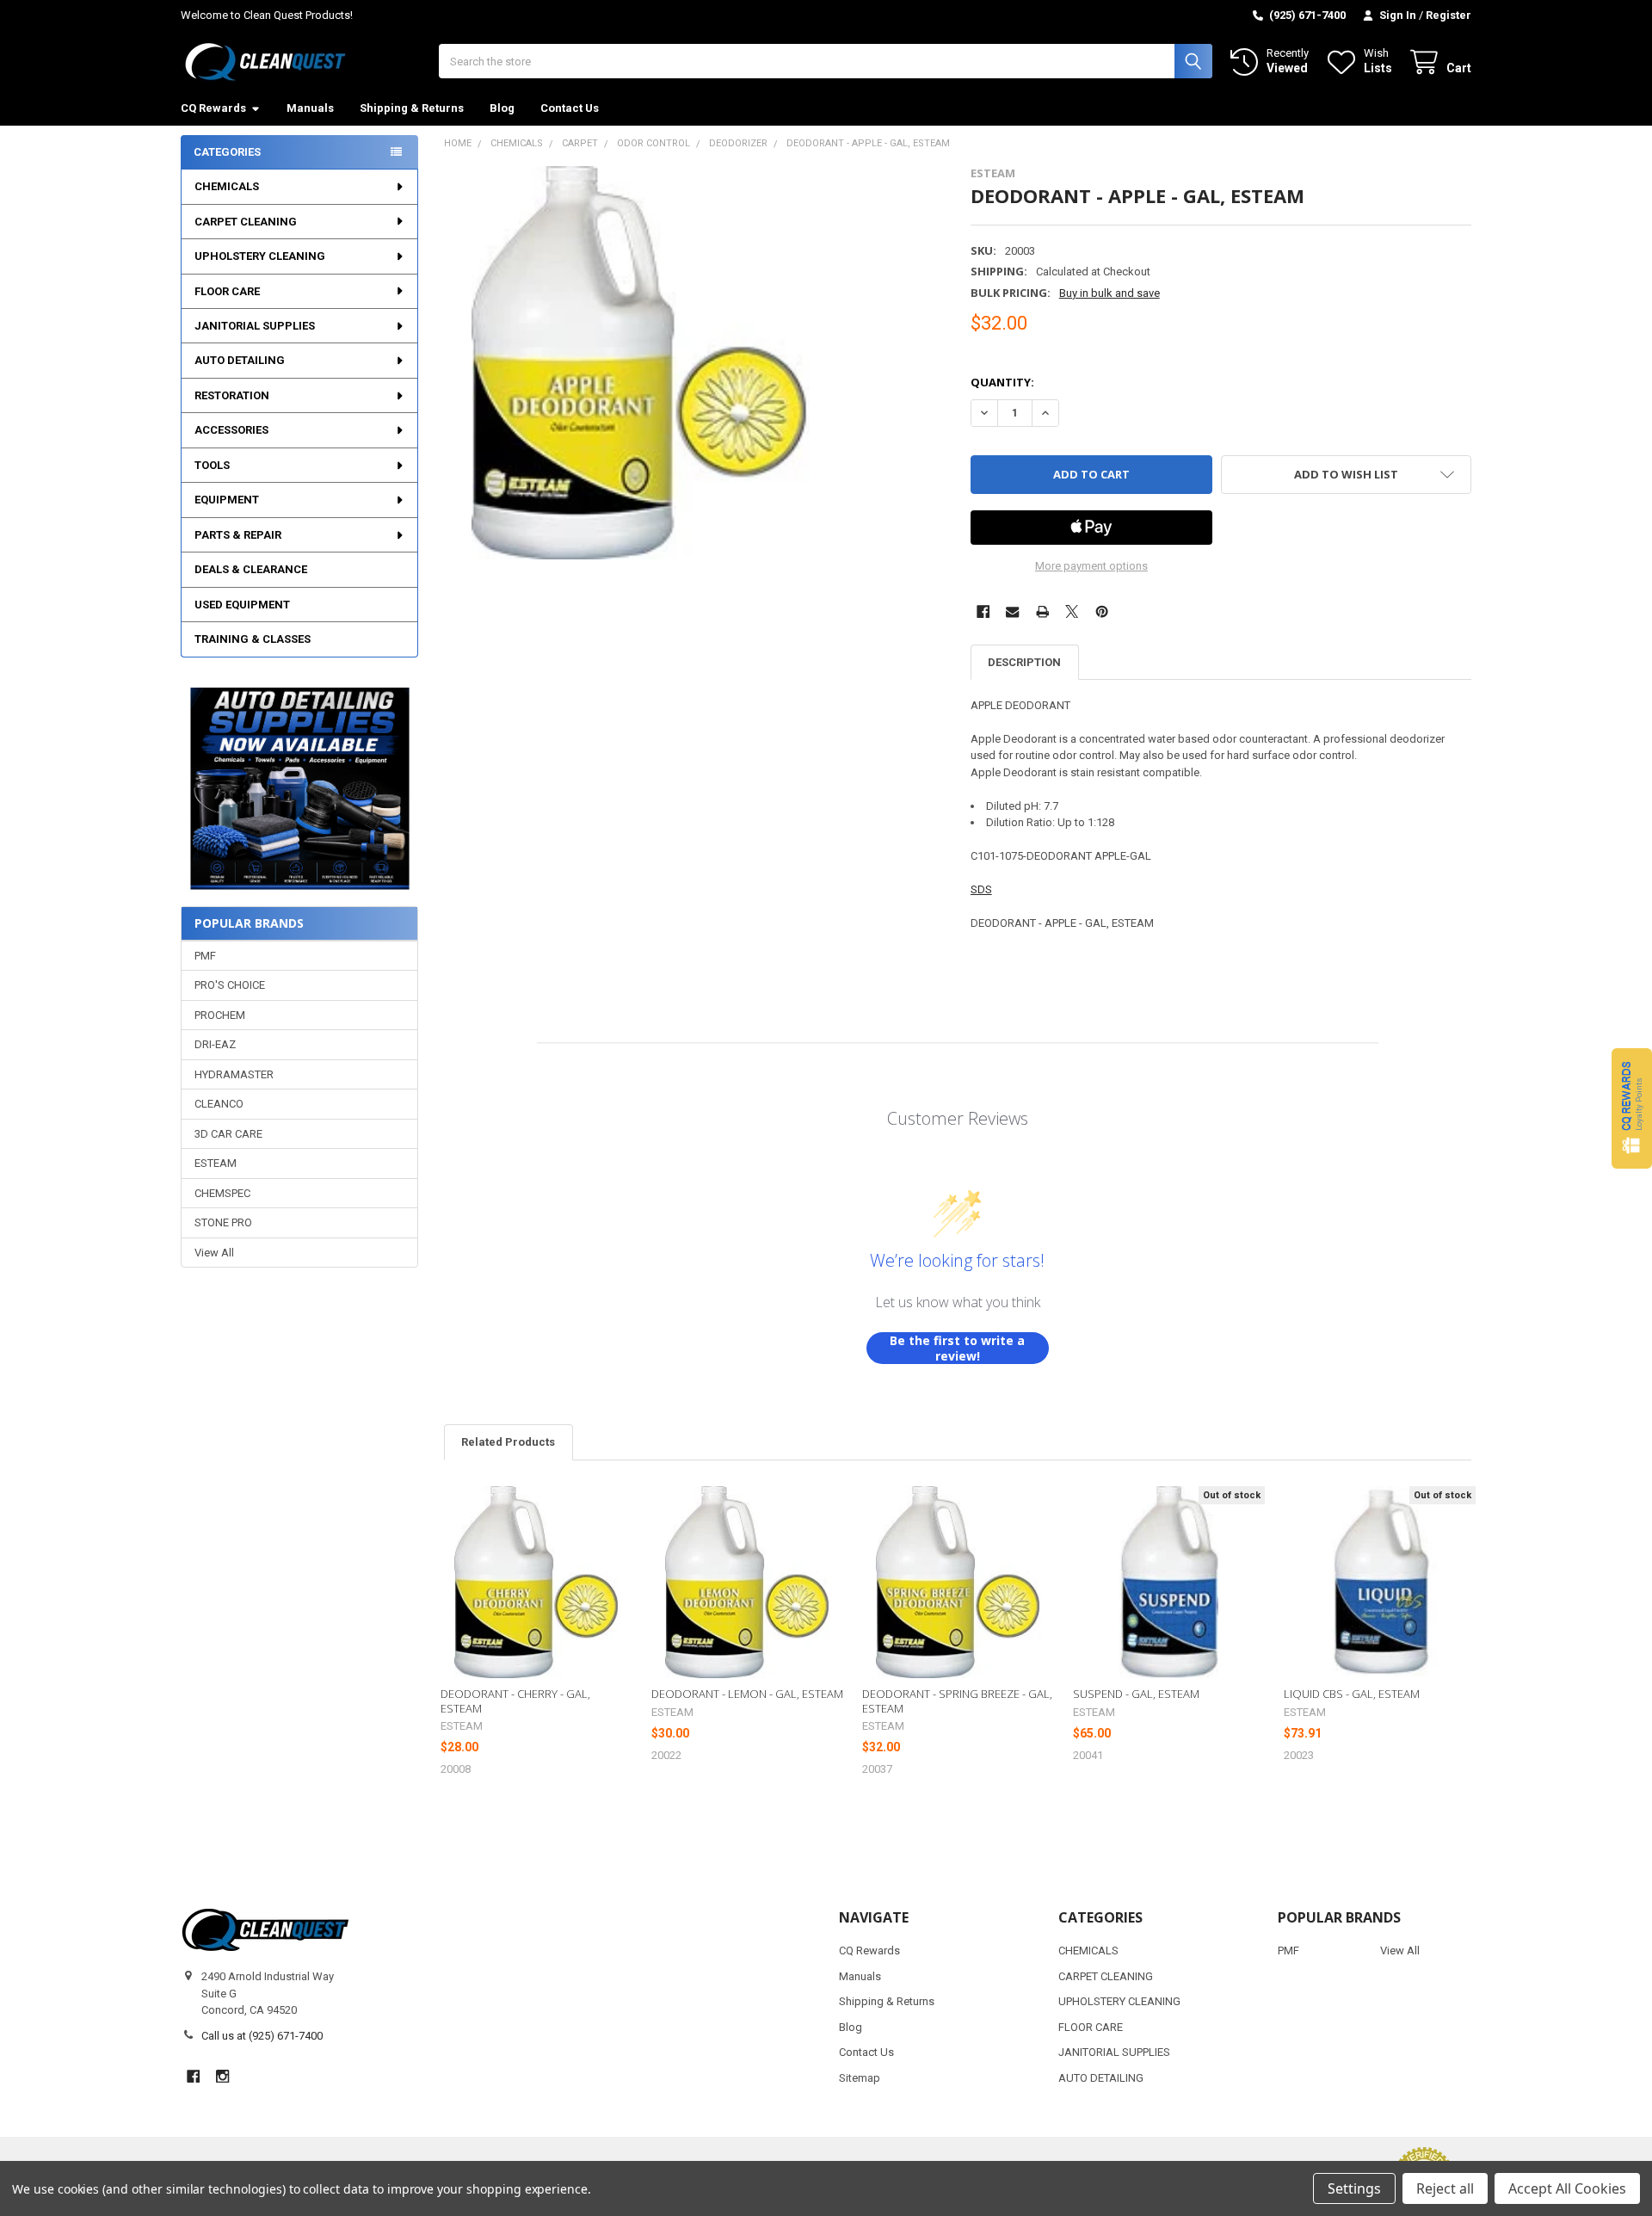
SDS (981, 889)
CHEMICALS (227, 186)
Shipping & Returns (412, 108)
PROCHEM (220, 1015)
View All (214, 1253)
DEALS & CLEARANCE (251, 569)
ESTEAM (216, 1163)
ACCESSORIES (231, 430)
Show (1632, 1108)
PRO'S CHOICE (230, 985)
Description (1024, 662)
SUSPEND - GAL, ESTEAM (1136, 1694)
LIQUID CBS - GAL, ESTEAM (1352, 1694)
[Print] (1042, 611)
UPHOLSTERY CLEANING (260, 256)
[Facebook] (983, 611)
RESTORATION (232, 395)
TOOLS (212, 465)
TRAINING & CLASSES (253, 639)
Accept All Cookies (1567, 2188)
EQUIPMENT (227, 500)
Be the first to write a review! (957, 1348)
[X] (1072, 611)
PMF (205, 956)
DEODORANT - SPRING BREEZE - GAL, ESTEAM (957, 1701)
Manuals (310, 108)
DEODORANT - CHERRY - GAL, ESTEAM (515, 1701)
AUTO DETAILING (240, 360)
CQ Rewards (213, 108)
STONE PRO (223, 1222)
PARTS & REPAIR (238, 535)
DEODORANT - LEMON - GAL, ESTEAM (747, 1694)
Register (1449, 15)
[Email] (1012, 611)
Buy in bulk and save (1110, 293)
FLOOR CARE (227, 291)
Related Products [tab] (508, 1442)
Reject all (1445, 2188)
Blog (502, 108)
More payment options (1091, 566)
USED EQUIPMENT (242, 605)
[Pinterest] (1102, 611)
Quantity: (1002, 382)
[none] (641, 363)
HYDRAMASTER (234, 1074)
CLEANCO (219, 1104)
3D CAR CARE (228, 1134)
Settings (1354, 2188)
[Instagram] (222, 2076)
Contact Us (570, 108)
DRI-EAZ (215, 1044)
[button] (299, 789)
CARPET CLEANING (246, 222)
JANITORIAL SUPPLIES (255, 326)
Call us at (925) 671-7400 (262, 2036)
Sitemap (860, 2078)
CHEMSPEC (222, 1193)
